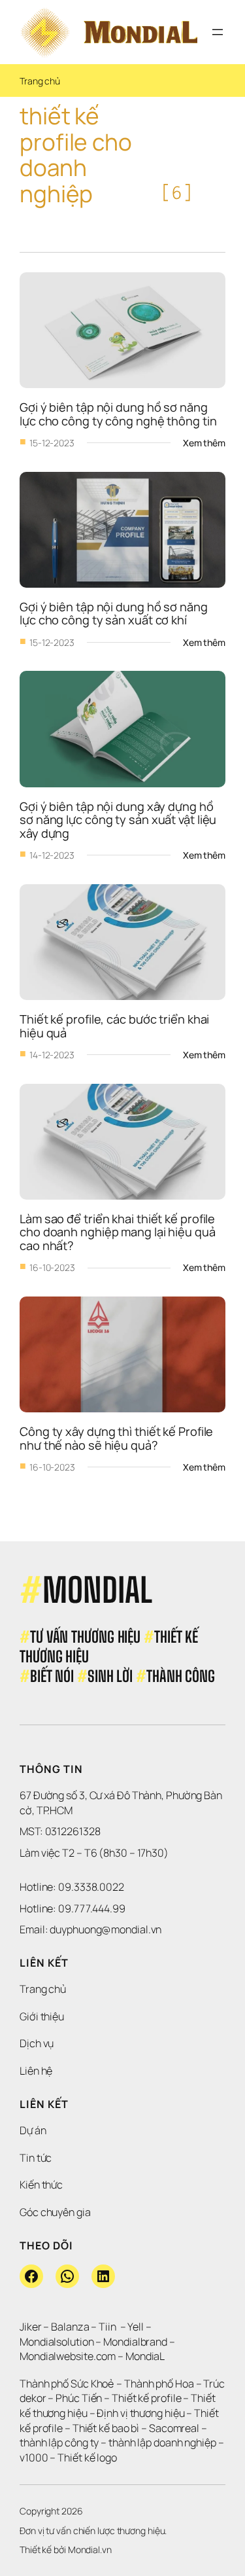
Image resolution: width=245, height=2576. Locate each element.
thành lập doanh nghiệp (162, 2442)
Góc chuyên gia (55, 2212)
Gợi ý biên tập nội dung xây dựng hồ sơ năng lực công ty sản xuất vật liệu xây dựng (119, 820)
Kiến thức (41, 2185)
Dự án (33, 2130)
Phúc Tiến (80, 2398)
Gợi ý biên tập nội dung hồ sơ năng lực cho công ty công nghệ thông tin (118, 414)
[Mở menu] (218, 32)
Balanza (70, 2327)
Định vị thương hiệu (141, 2413)
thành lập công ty (59, 2442)
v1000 (34, 2458)
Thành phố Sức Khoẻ (67, 2384)
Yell (136, 2327)
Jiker (31, 2327)
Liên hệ (36, 2071)
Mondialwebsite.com (68, 2356)
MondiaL (145, 2356)
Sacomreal (174, 2428)
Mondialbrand (135, 2342)
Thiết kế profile (146, 2398)
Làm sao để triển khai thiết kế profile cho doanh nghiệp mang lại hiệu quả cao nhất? (119, 1232)
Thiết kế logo (87, 2458)
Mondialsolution (57, 2342)
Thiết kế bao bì (106, 2428)
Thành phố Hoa (160, 2384)
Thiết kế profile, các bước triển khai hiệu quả (116, 1026)
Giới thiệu (42, 2016)
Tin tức (36, 2158)
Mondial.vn (90, 2549)
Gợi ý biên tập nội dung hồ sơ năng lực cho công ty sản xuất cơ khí (115, 613)
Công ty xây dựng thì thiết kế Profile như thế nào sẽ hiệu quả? (118, 1438)
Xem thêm (204, 443)
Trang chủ (40, 81)
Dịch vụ (37, 2043)
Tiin (107, 2327)
